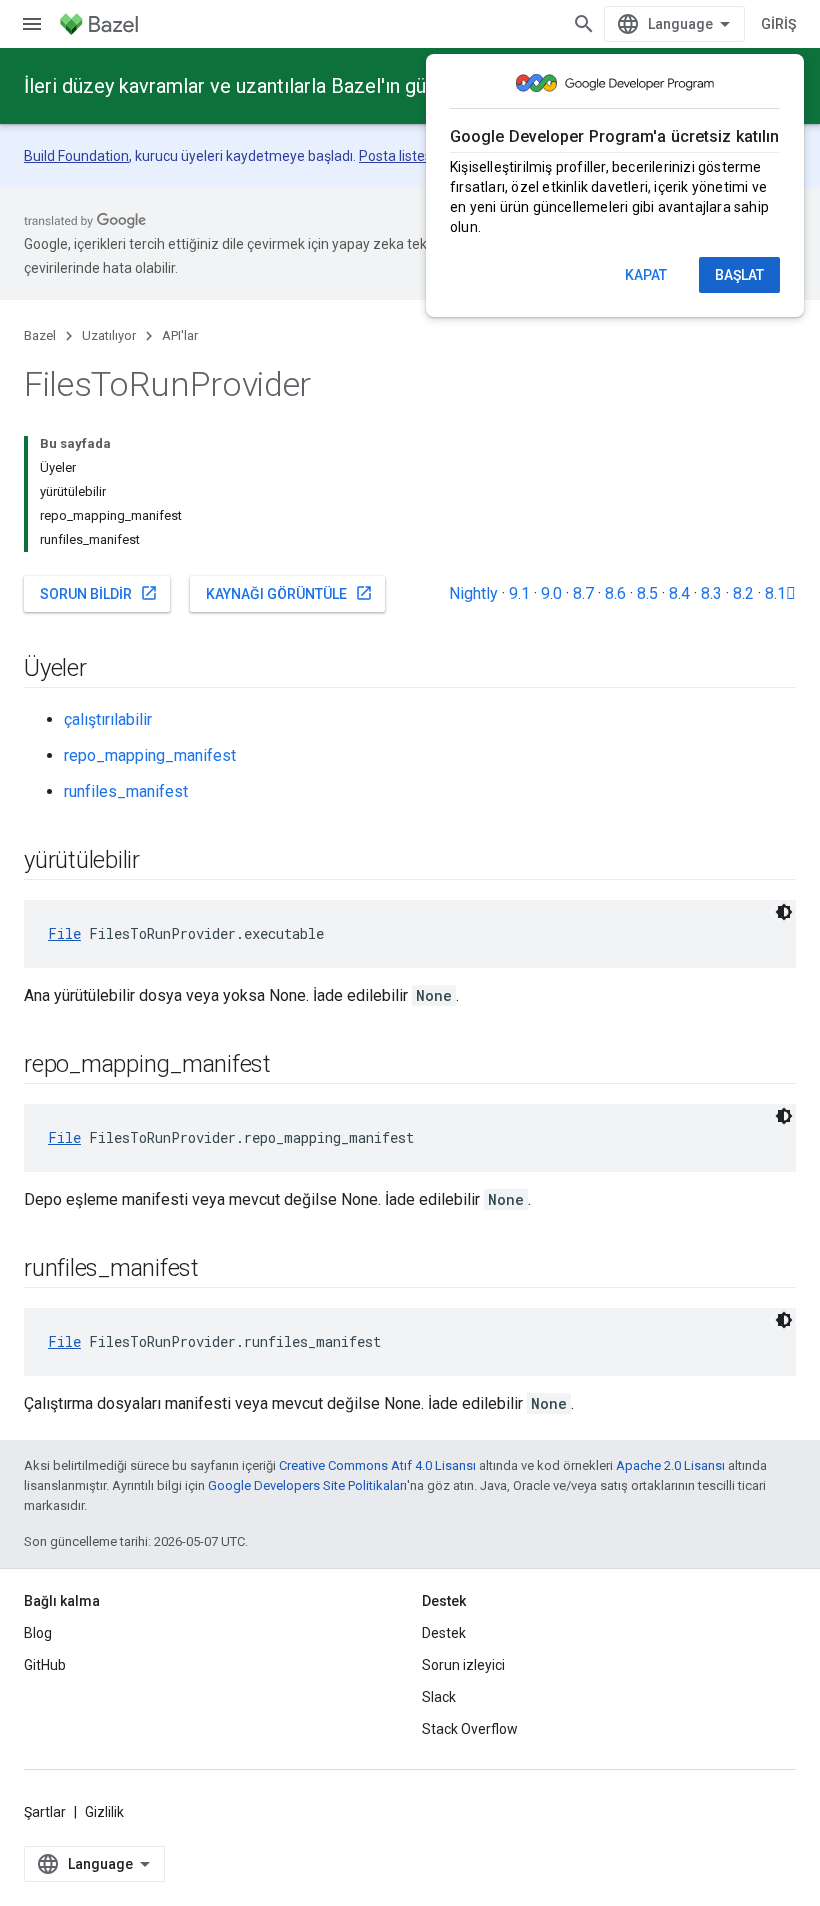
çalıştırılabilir (108, 719)
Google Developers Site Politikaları (307, 1485)
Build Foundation (76, 156)
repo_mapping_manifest (150, 755)
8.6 (615, 593)
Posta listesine (405, 156)
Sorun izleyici (463, 1665)
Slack (439, 1697)
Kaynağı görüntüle (289, 593)
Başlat (739, 275)
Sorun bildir (99, 593)
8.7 (583, 593)
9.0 (551, 593)
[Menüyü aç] (32, 24)
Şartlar (45, 1812)
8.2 (743, 593)
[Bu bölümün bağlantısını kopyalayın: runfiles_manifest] (219, 1270)
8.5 (647, 593)
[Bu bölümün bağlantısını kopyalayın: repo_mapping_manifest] (291, 1066)
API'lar (180, 335)
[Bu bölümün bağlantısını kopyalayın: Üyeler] (107, 670)
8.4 (679, 593)
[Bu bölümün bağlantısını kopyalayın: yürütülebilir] (160, 862)
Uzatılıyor (109, 335)
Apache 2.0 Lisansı (670, 1465)
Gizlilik (104, 1812)
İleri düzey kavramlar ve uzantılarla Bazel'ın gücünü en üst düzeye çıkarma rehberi (379, 86)
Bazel (40, 335)
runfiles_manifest (126, 791)
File (64, 933)
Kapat (646, 275)
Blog (38, 1633)
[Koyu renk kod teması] (784, 912)
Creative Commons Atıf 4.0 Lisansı (377, 1465)
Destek (444, 1633)
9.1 (519, 593)
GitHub (45, 1665)
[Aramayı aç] (584, 24)
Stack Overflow (470, 1729)
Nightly (473, 593)
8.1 (780, 593)
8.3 (711, 593)
